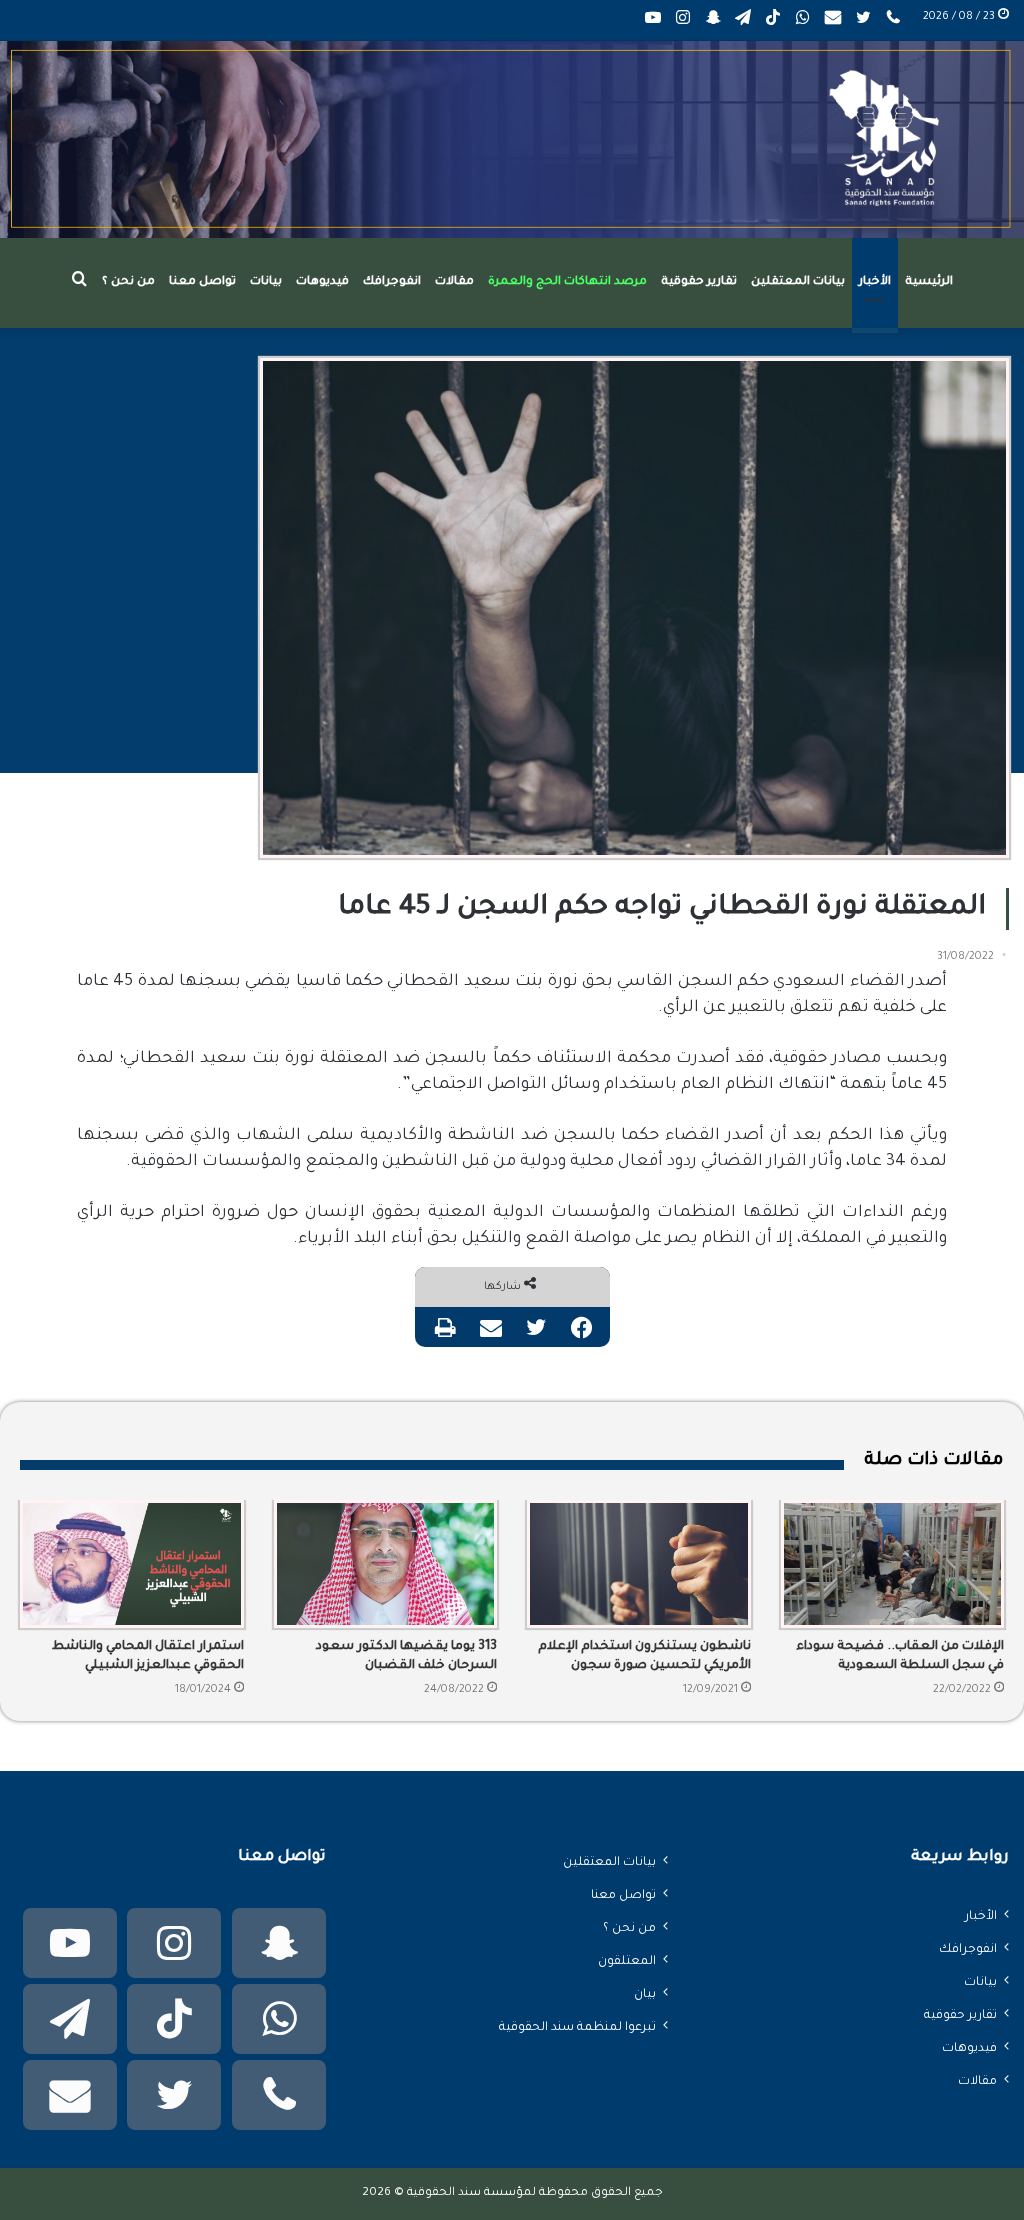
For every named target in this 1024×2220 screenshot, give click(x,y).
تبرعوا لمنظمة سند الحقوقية (577, 2028)
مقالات (454, 282)
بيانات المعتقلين (798, 282)
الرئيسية (929, 282)
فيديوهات (322, 282)
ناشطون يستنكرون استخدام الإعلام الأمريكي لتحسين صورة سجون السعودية (644, 1658)
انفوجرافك (392, 282)
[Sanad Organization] (512, 139)
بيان (645, 1995)
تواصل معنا (202, 282)
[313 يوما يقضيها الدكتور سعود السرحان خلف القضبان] (386, 1564)
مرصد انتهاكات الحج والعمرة (567, 282)
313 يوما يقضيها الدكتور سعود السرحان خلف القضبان (406, 1656)
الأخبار (875, 282)
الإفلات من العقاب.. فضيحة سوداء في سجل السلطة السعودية (900, 1656)
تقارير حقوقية (699, 282)
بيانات (266, 282)
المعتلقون (627, 1962)
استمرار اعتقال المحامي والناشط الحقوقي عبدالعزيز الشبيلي (148, 1656)
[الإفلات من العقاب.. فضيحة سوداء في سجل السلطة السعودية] (893, 1564)
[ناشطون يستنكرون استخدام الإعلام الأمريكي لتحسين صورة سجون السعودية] (639, 1564)
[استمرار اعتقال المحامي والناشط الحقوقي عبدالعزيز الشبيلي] (132, 1564)
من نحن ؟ (128, 282)
